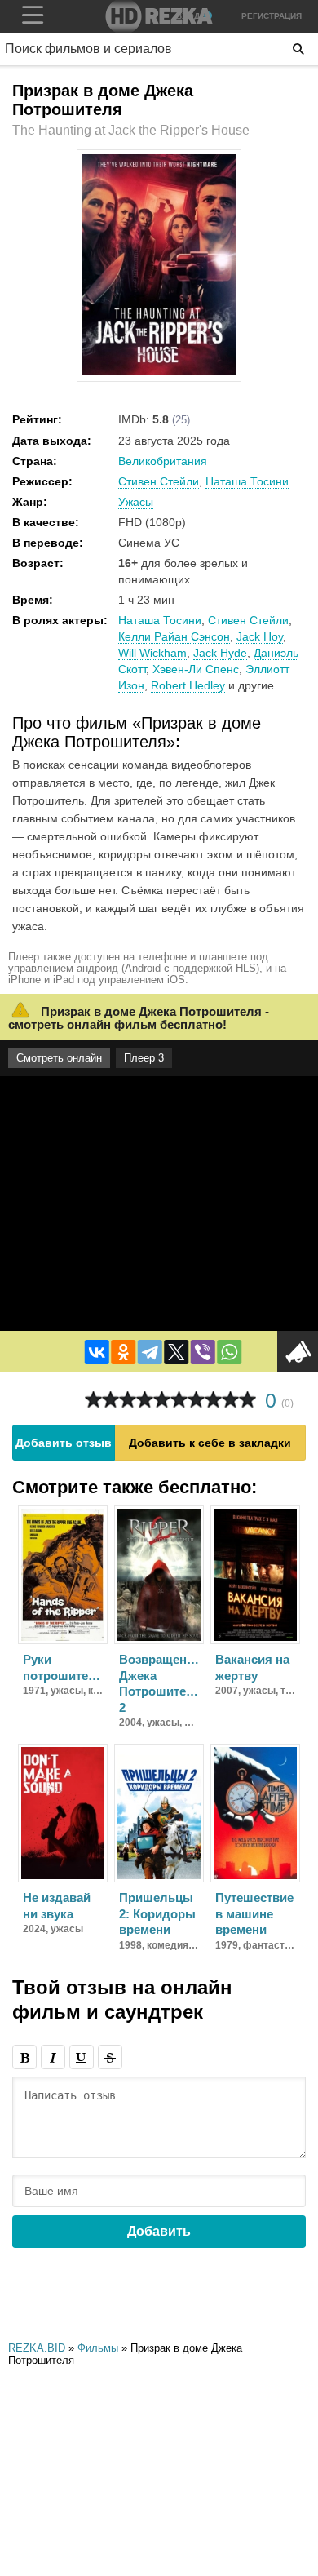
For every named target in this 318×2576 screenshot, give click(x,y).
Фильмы (98, 2348)
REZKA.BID (37, 2348)
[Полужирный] (24, 2057)
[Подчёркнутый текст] (82, 2057)
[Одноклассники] (123, 1352)
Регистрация (272, 16)
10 (247, 1400)
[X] (176, 1352)
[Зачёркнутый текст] (110, 2057)
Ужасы (136, 502)
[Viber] (203, 1352)
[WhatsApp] (229, 1352)
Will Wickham (152, 653)
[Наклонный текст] (53, 2057)
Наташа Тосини (247, 481)
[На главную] (159, 16)
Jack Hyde (220, 653)
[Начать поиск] (298, 49)
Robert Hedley (188, 685)
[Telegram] (150, 1352)
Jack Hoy (260, 636)
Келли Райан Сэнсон (174, 636)
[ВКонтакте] (97, 1352)
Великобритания (163, 461)
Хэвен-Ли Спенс (196, 669)
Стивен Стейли (159, 481)
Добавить (159, 2231)
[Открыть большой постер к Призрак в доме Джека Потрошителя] (159, 372)
